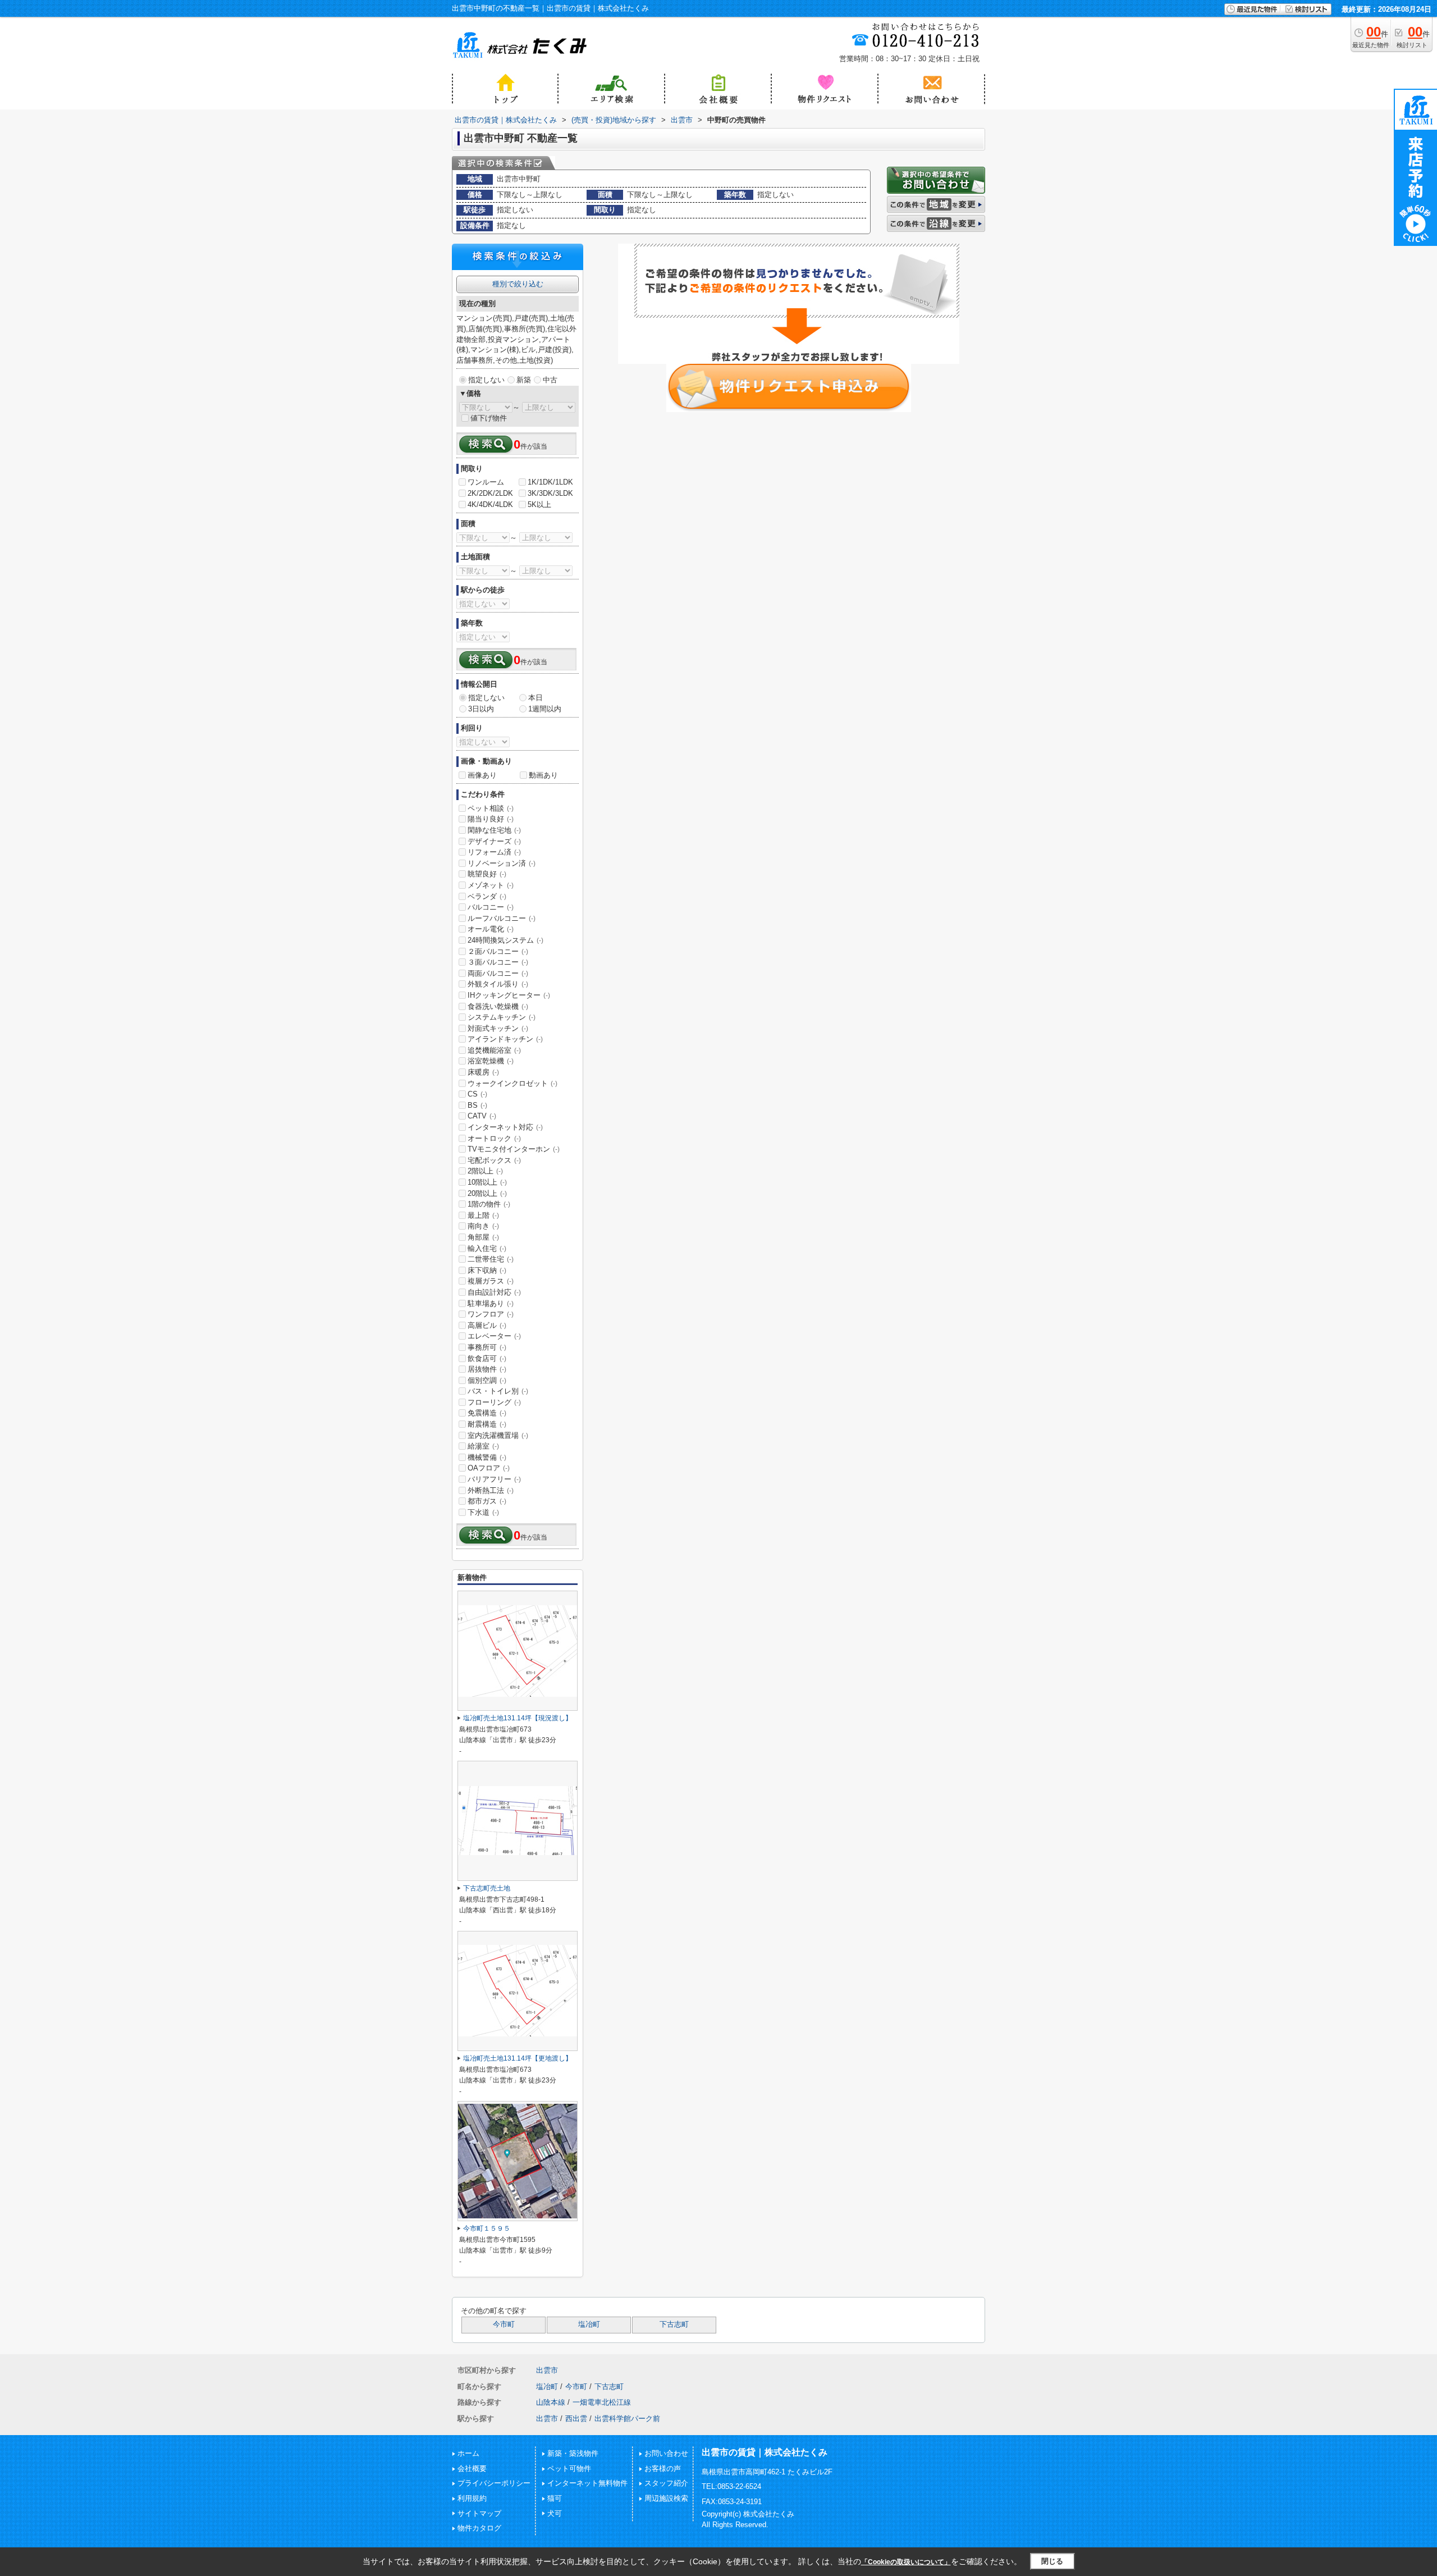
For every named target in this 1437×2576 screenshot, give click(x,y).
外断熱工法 (491, 1490)
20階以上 (487, 1193)
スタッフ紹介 (666, 2483)
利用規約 (472, 2498)
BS (477, 1105)
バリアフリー (494, 1479)
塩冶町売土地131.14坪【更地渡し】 (518, 2058)
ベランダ (487, 896)
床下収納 (487, 1270)
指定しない (486, 380)
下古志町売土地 (487, 1888)
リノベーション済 (502, 863)
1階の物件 (489, 1204)
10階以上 (487, 1182)
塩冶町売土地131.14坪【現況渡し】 (518, 1718)
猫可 (555, 2498)
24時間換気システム (505, 940)
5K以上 (539, 504)
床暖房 (483, 1072)
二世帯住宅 (491, 1259)
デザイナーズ (494, 841)
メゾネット (491, 885)
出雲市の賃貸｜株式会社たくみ (765, 2452)
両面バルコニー (498, 973)
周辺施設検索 (666, 2498)
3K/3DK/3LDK (550, 493)
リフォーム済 (494, 852)
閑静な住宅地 (494, 830)
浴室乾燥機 (491, 1061)
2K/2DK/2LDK (490, 493)
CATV (482, 1116)
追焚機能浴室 (494, 1050)
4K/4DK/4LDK (490, 504)
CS (477, 1094)
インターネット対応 (505, 1127)
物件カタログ (479, 2528)
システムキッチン (502, 1017)
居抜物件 (487, 1369)
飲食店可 (487, 1358)
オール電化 (491, 929)
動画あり (543, 775)
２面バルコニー (498, 951)
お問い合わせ (666, 2453)
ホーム (468, 2453)
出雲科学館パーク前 (627, 2419)
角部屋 (483, 1237)
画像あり (482, 775)
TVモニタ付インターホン (514, 1149)
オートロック (494, 1138)
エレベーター (494, 1336)
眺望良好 (487, 874)
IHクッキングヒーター (509, 995)
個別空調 (487, 1380)
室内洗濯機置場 (498, 1435)
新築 (524, 380)
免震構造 (487, 1413)
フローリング (494, 1402)
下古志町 (674, 2324)
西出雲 (576, 2419)
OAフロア (489, 1468)
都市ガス (487, 1501)
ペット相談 (491, 808)
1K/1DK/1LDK (550, 482)
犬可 (555, 2513)
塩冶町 (589, 2324)
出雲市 (547, 2370)
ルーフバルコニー (502, 918)
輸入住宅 (487, 1248)
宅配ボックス (494, 1160)
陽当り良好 (491, 819)
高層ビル (487, 1325)
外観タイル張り (498, 984)
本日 (536, 698)
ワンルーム (486, 482)
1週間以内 (545, 709)
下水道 (483, 1512)
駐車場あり (491, 1303)
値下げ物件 (489, 418)
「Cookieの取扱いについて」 (906, 2562)
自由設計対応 (494, 1292)
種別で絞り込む (518, 284)
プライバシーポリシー (494, 2483)
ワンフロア (491, 1314)
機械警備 (487, 1457)
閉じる (1052, 2561)
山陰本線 (551, 2402)
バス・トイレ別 (498, 1391)
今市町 (504, 2324)
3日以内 (481, 709)
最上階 (483, 1215)
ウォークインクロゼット (512, 1083)
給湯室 (483, 1446)
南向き (483, 1226)
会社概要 (472, 2468)
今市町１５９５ (487, 2228)
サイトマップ (479, 2513)
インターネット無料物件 (587, 2483)
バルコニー (491, 907)
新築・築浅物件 (573, 2453)
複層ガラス (491, 1281)
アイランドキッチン (505, 1039)
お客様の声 (663, 2468)
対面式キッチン (498, 1028)
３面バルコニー (498, 962)
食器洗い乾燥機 (498, 1006)
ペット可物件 (569, 2468)
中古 (550, 380)
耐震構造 (487, 1424)
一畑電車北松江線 (602, 2402)
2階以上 (485, 1171)
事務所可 (487, 1347)
